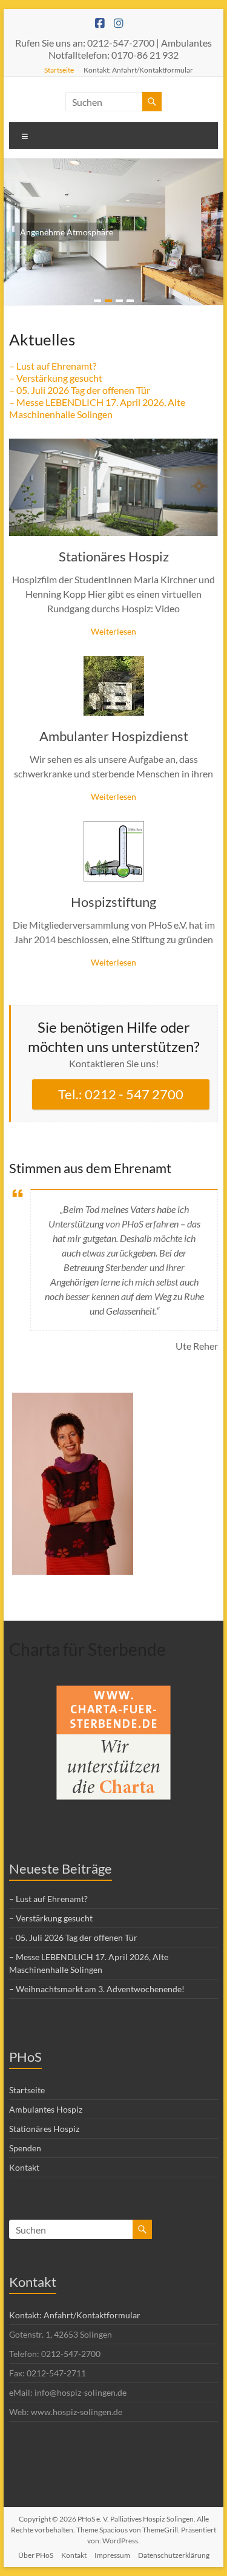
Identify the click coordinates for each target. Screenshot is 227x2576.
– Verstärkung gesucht (56, 378)
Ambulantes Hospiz (46, 2109)
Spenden (25, 2148)
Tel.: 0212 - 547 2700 (121, 1094)
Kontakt (24, 2167)
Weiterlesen (113, 631)
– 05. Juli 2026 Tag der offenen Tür (80, 390)
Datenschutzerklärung (174, 2555)
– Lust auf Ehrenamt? (53, 366)
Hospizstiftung (113, 902)
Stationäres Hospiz (114, 556)
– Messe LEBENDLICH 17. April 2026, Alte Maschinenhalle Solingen (97, 408)
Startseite (59, 70)
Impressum (112, 2555)
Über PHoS (36, 2555)
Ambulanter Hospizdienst (114, 736)
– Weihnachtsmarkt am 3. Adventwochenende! (97, 1989)
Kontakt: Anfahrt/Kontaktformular (138, 70)
